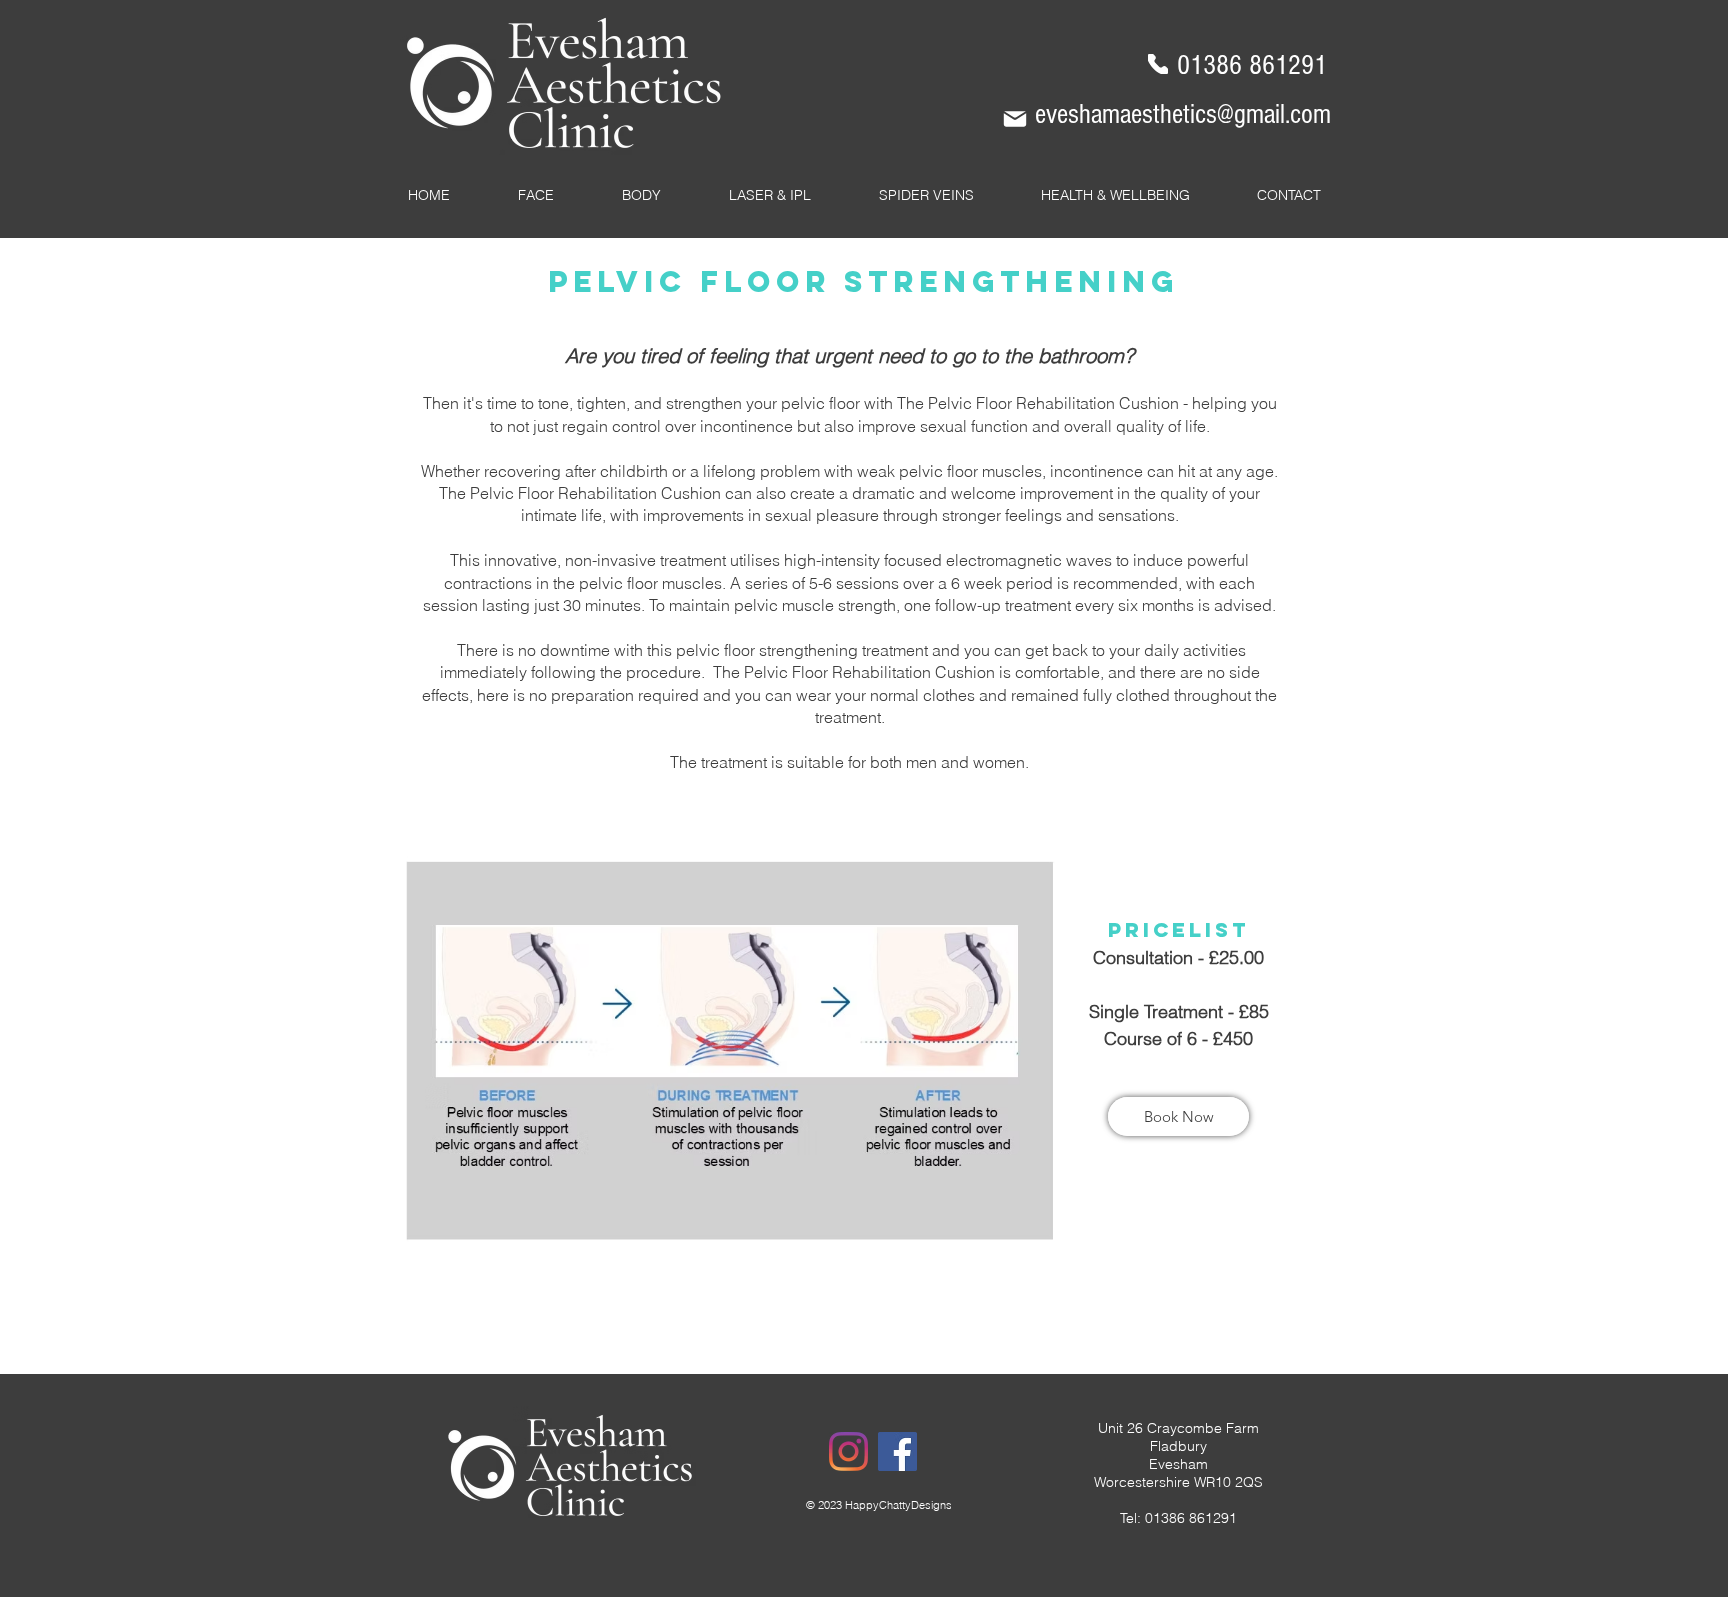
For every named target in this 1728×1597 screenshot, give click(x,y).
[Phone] (1158, 64)
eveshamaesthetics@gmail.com (1183, 114)
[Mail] (1015, 119)
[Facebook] (897, 1451)
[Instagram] (848, 1451)
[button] (536, 195)
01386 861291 (1252, 65)
